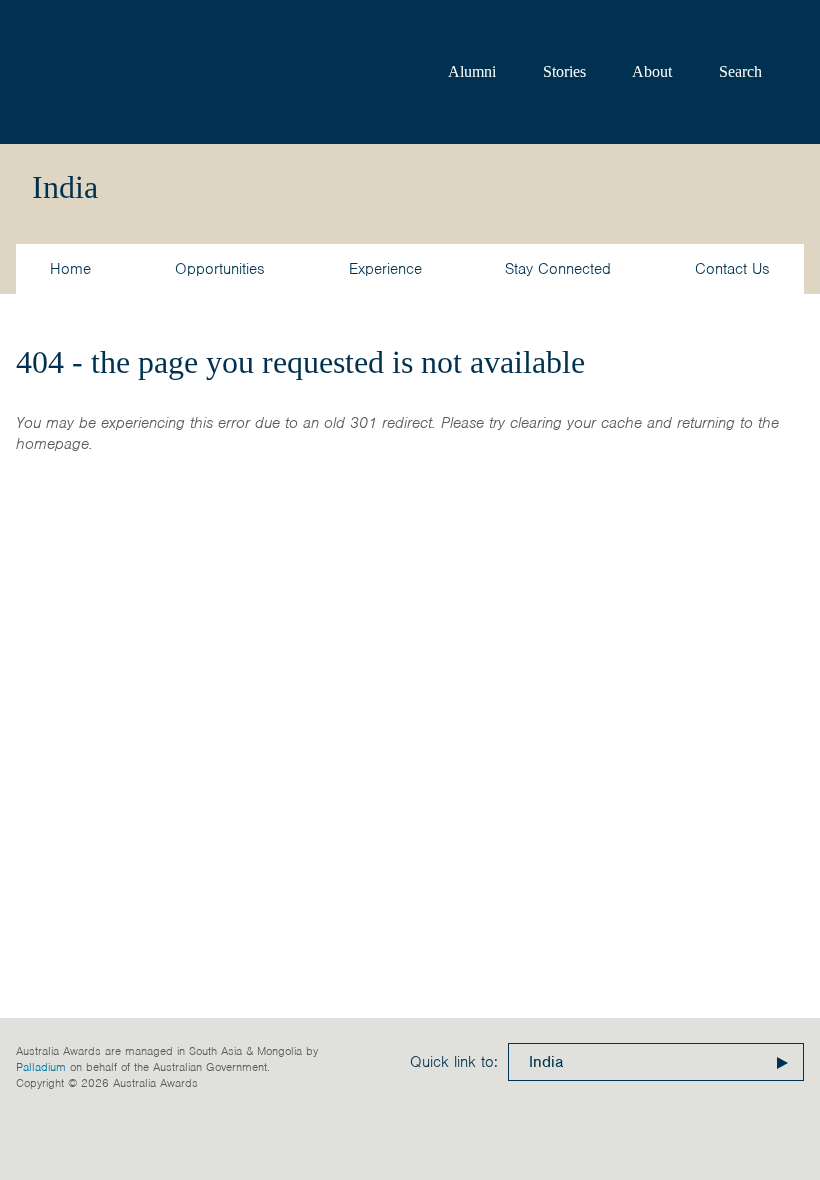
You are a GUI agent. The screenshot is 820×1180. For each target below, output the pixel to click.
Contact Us (732, 269)
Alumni (472, 71)
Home (70, 269)
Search (740, 71)
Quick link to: (454, 1062)
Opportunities (220, 269)
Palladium (41, 1067)
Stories (564, 71)
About (652, 71)
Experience (385, 269)
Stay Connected (558, 269)
